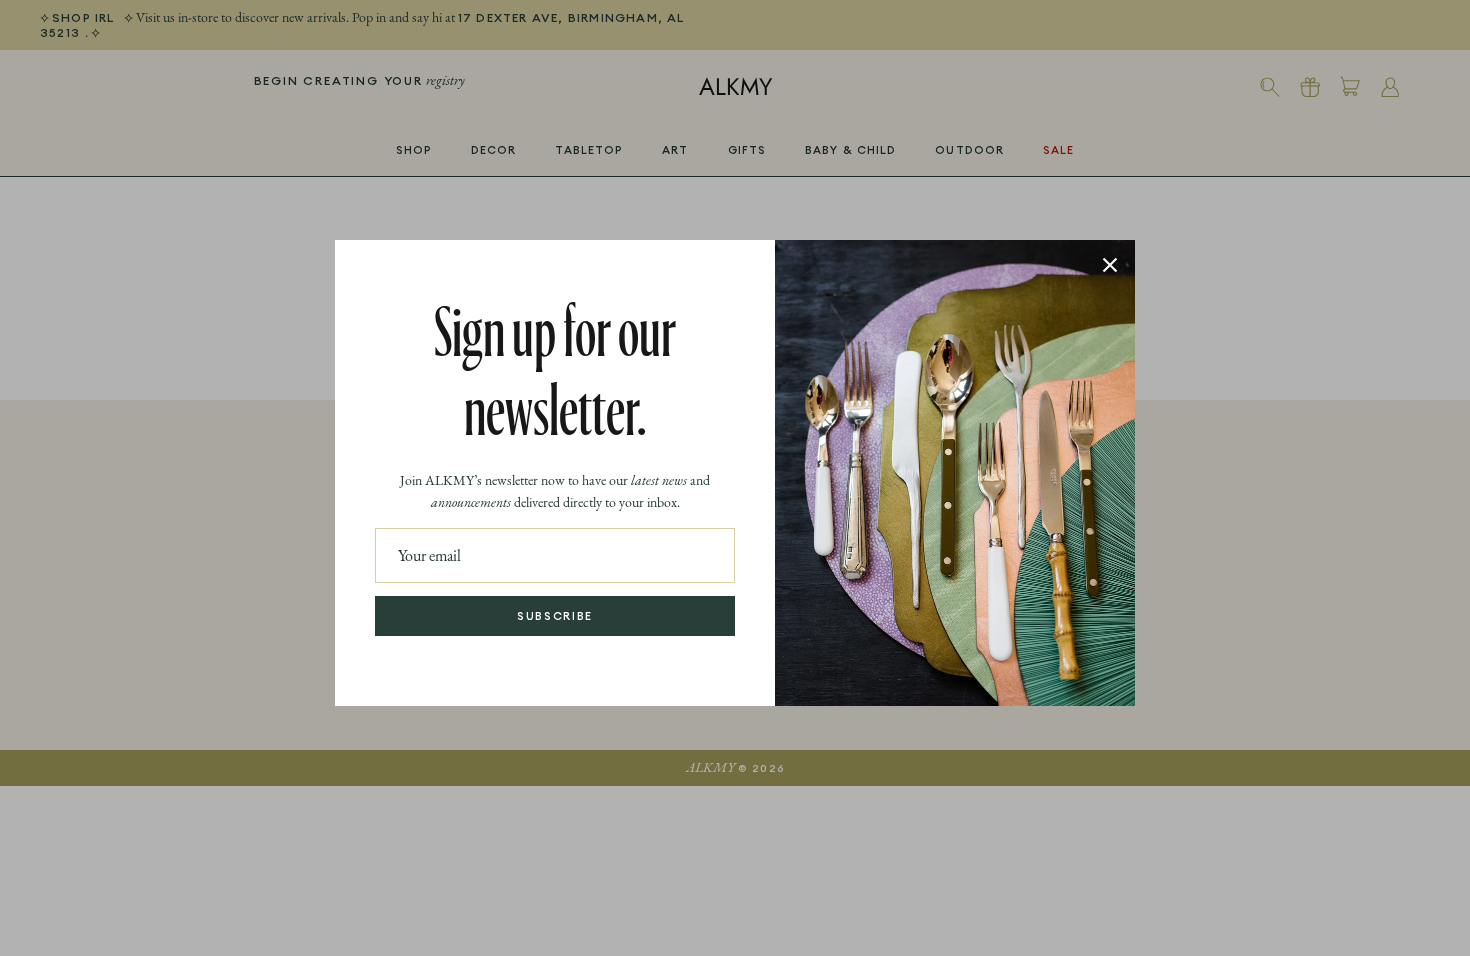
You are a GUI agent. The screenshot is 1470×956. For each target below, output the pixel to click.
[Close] (1110, 265)
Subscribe (555, 616)
